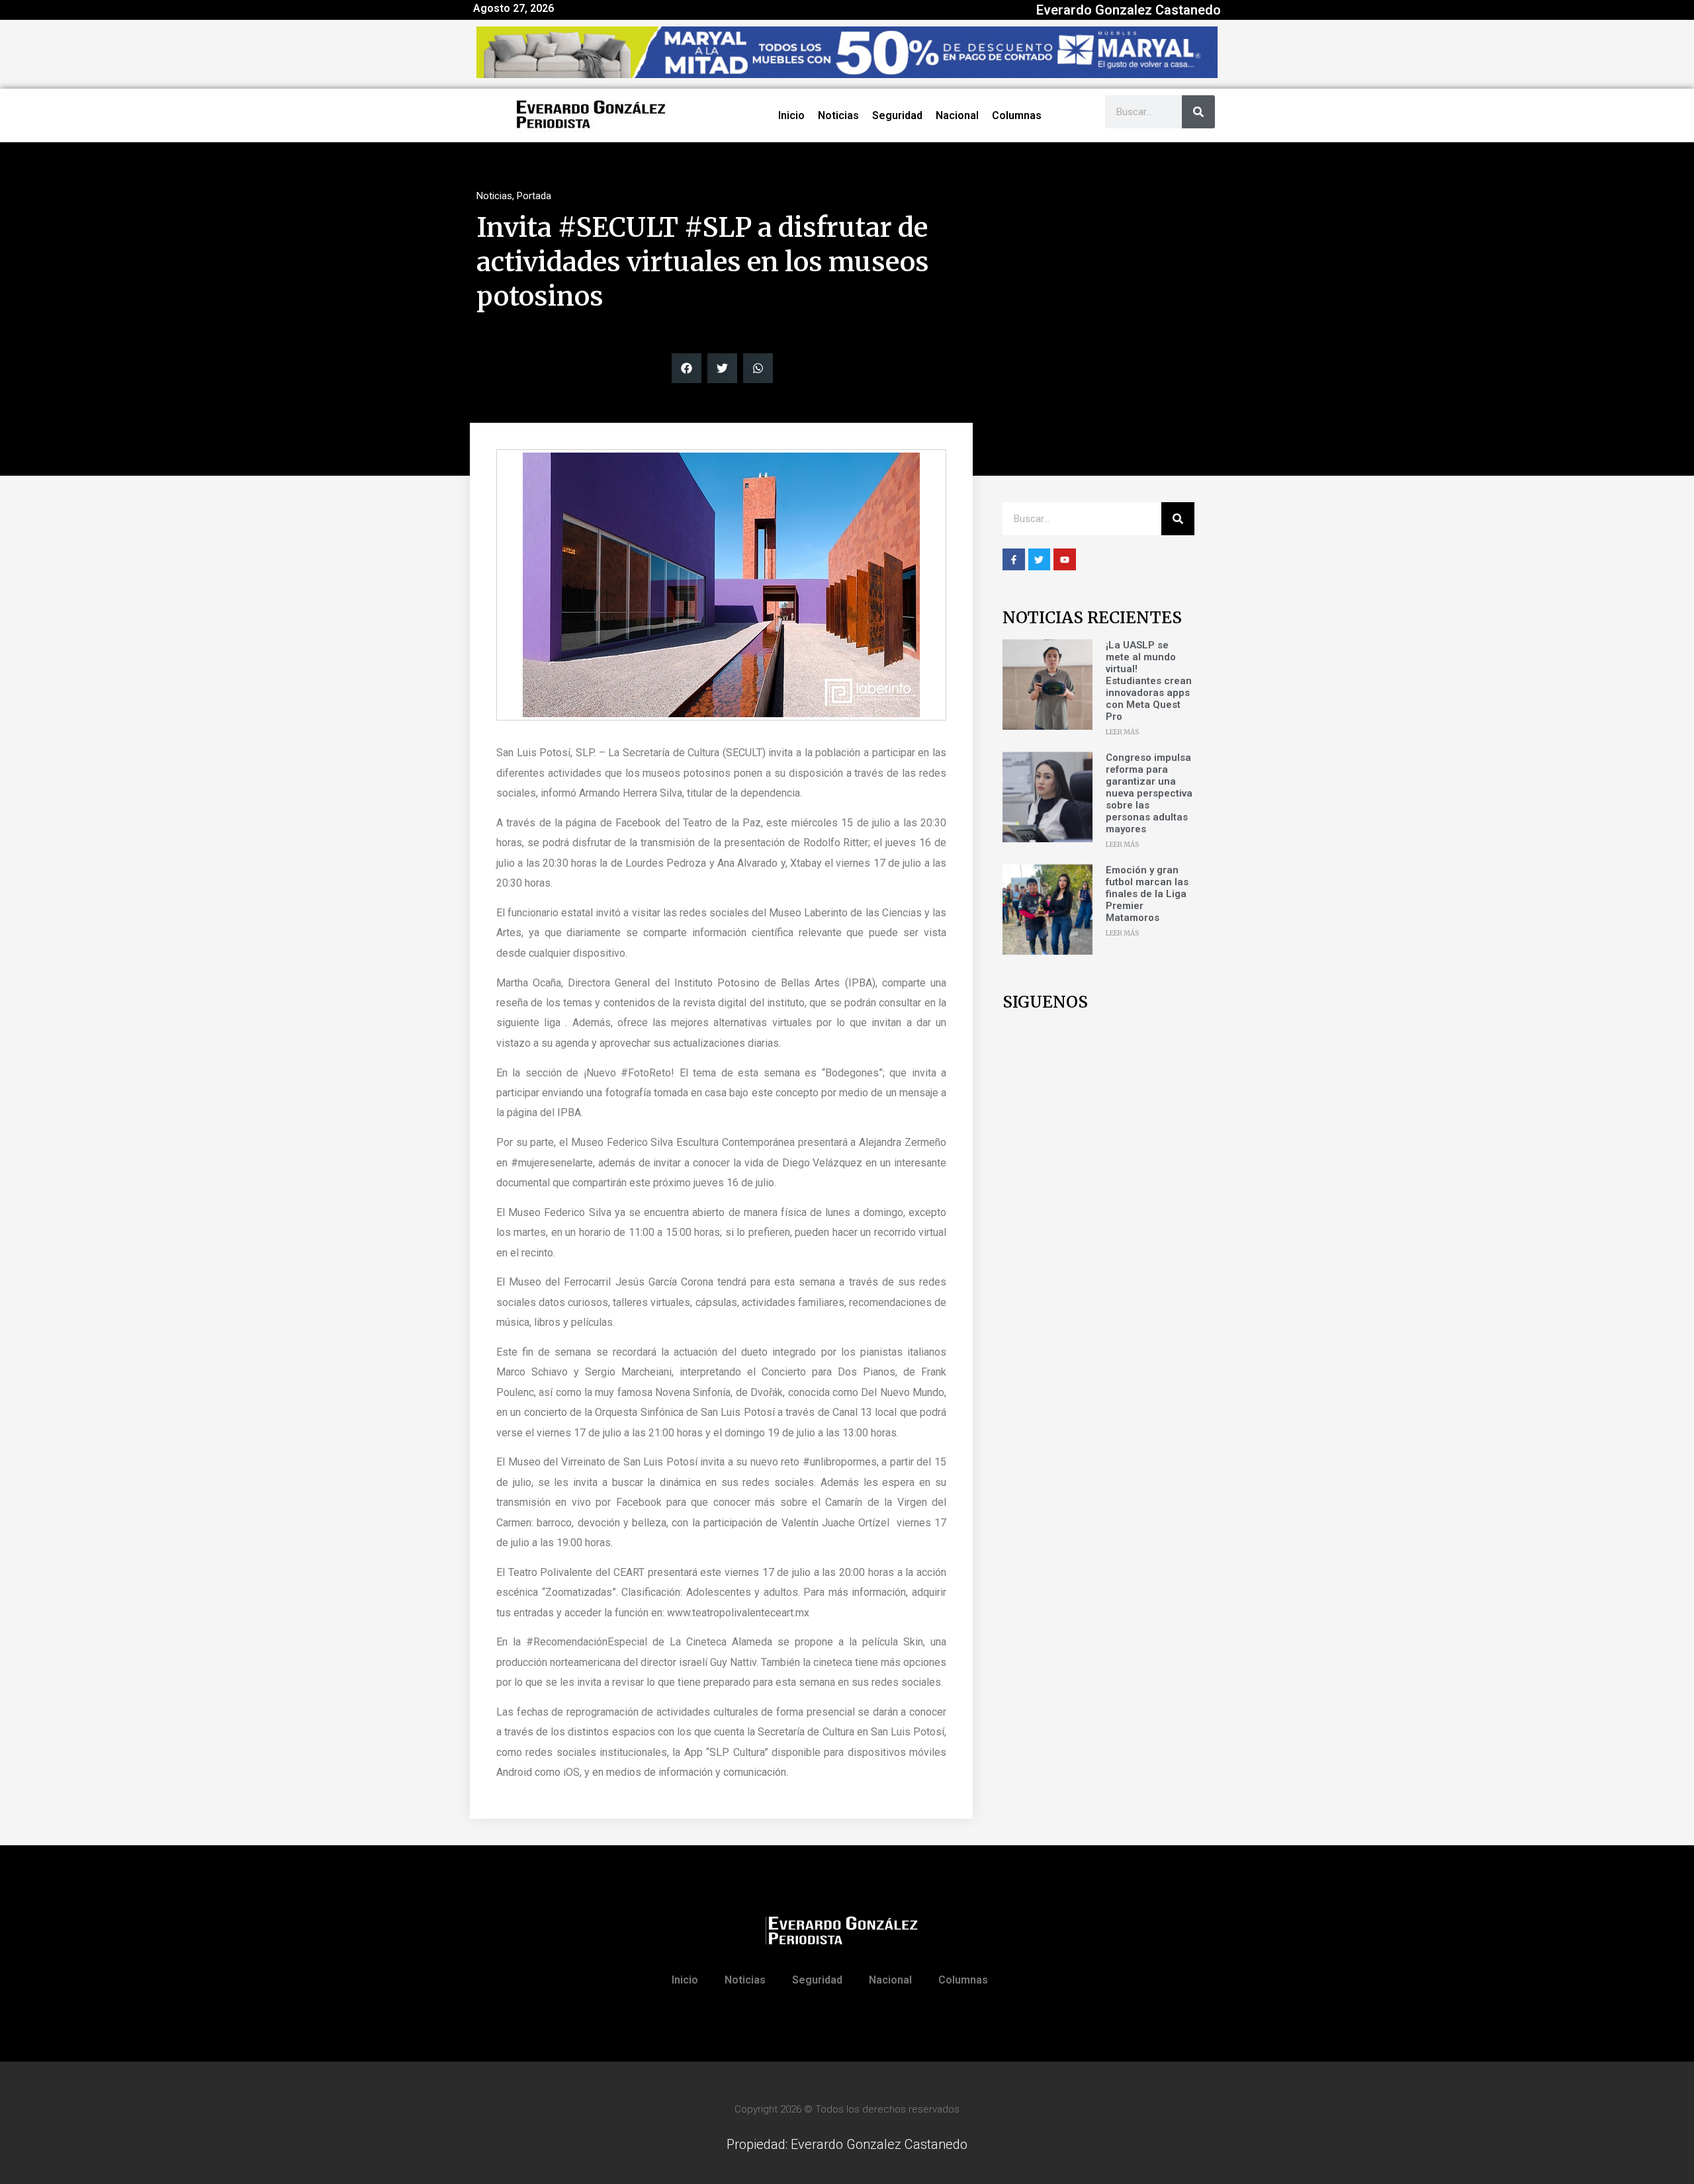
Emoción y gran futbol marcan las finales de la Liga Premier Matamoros (1147, 894)
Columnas (1017, 115)
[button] (687, 368)
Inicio (791, 115)
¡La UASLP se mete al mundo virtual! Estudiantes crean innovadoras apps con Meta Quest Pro (1149, 681)
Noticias (838, 115)
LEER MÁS (1123, 732)
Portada (534, 196)
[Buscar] (1198, 112)
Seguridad (897, 115)
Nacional (957, 115)
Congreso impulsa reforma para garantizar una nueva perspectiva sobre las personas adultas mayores (1149, 793)
